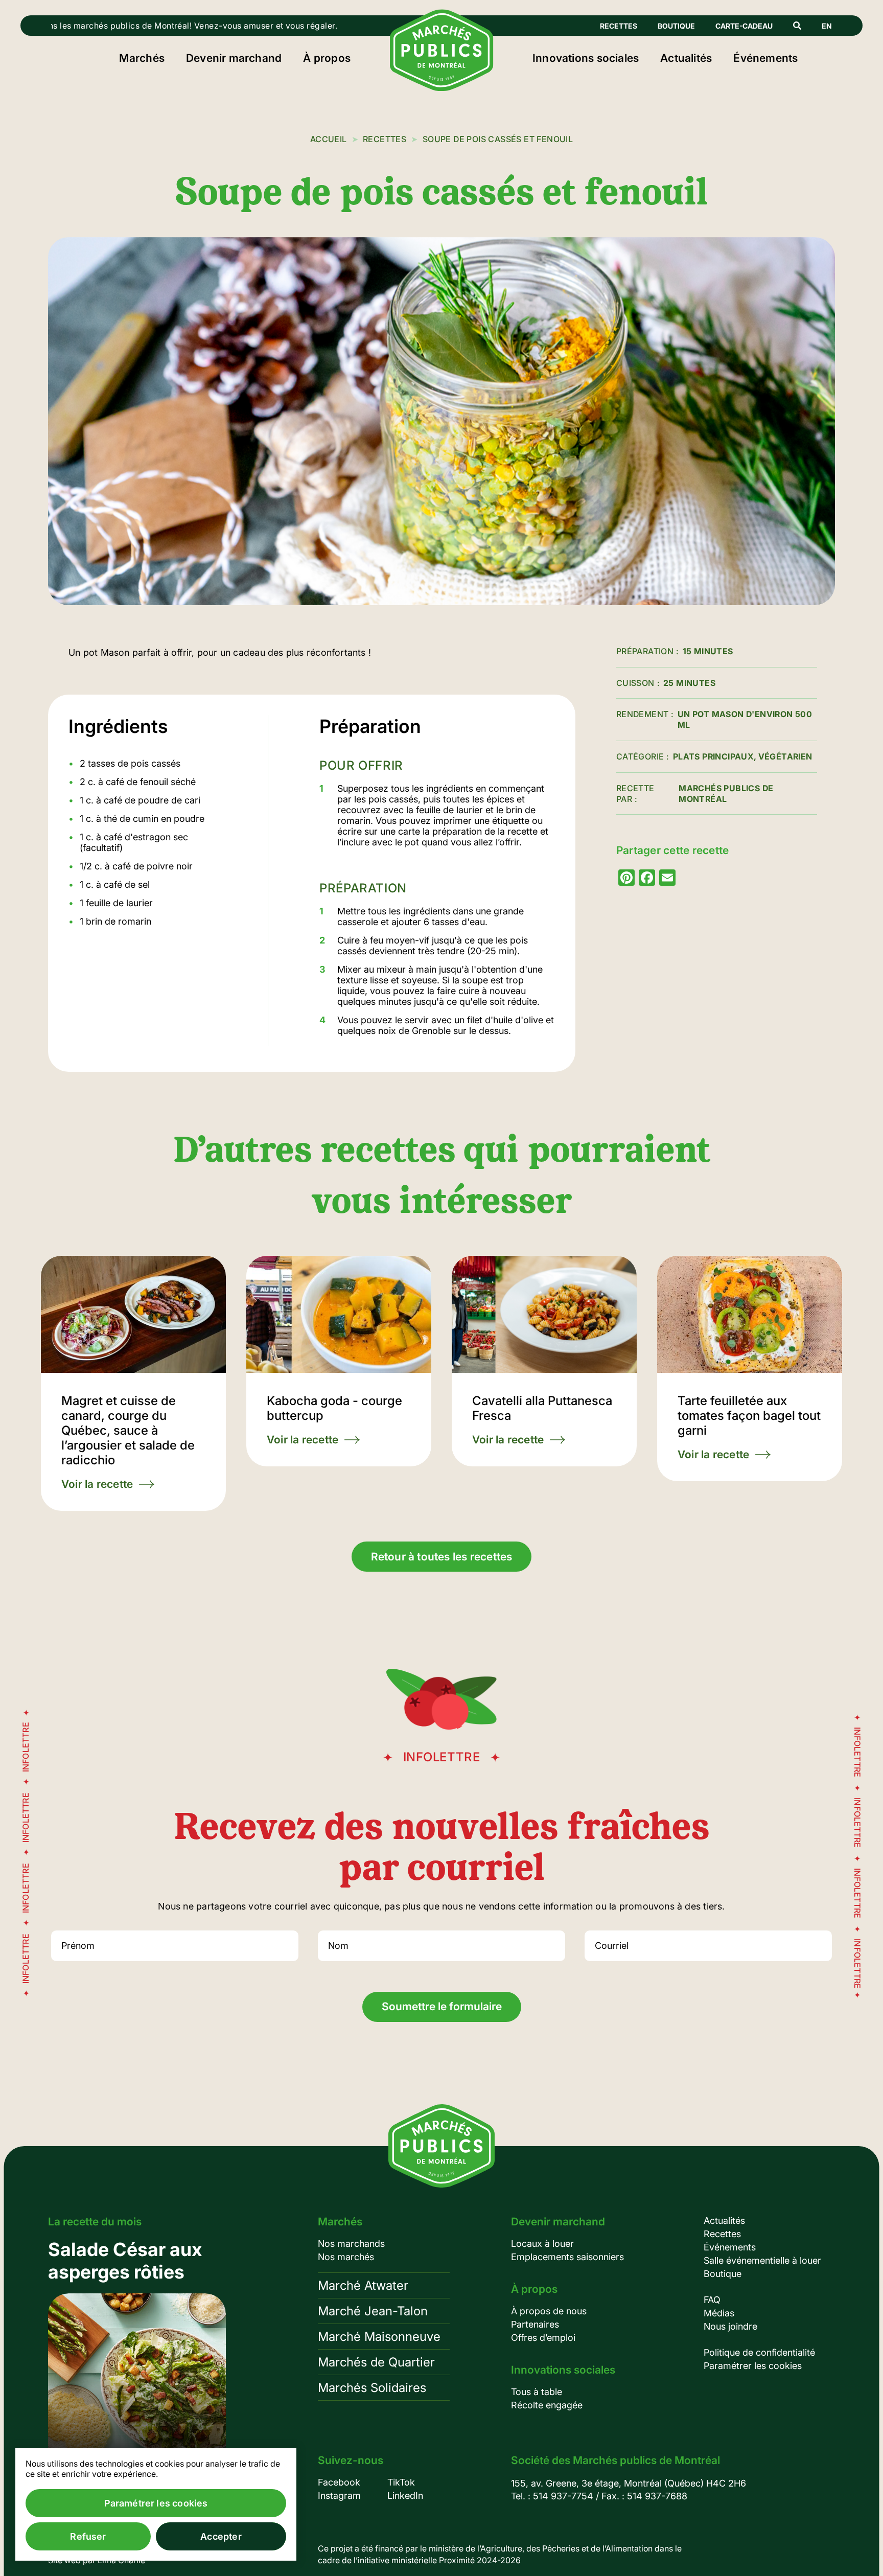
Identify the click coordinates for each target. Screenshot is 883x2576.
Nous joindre (730, 2326)
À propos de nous (549, 2311)
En (827, 26)
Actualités (686, 58)
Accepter (221, 2536)
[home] (442, 88)
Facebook (339, 2482)
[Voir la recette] (133, 1383)
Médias (719, 2313)
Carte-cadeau (744, 26)
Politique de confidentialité (759, 2352)
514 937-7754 (563, 2496)
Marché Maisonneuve (379, 2337)
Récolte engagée (547, 2405)
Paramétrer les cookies (753, 2366)
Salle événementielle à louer (762, 2260)
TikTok (401, 2482)
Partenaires (535, 2324)
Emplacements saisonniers (567, 2257)
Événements (765, 58)
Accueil (329, 139)
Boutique (676, 26)
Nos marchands (351, 2244)
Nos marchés (346, 2257)
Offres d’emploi (543, 2338)
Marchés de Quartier (376, 2362)
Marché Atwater (363, 2285)
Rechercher (797, 26)
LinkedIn (405, 2495)
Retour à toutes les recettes (442, 1557)
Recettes (619, 26)
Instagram (339, 2495)
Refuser (88, 2536)
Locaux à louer (542, 2244)
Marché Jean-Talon (373, 2311)
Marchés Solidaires (372, 2388)
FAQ (712, 2300)
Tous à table (537, 2392)
